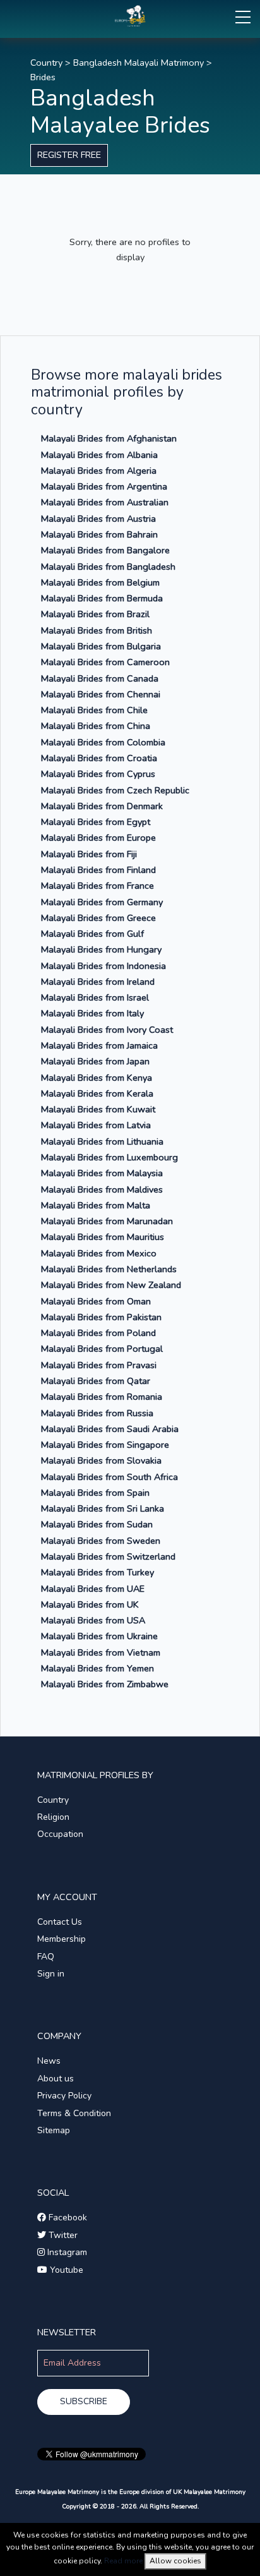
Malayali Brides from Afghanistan (109, 438)
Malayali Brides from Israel (95, 997)
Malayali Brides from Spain (95, 1493)
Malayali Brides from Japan (95, 1061)
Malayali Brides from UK (90, 1604)
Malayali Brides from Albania (99, 455)
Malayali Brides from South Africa (109, 1477)
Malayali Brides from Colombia (103, 742)
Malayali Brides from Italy (92, 1013)
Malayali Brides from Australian (105, 502)
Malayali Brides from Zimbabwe (105, 1684)
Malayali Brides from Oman (96, 1301)
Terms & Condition (74, 2113)
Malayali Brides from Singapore (105, 1445)
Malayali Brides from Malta (96, 1205)
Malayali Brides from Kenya (97, 1078)
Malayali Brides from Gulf (92, 934)
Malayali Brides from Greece (98, 918)
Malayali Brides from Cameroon (105, 662)
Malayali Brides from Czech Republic (115, 790)
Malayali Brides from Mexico (99, 1253)
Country (46, 63)
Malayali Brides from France (98, 886)
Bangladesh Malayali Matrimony (139, 63)
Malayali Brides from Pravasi (99, 1365)
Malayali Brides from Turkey (98, 1572)
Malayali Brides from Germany (102, 902)
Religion (53, 1817)
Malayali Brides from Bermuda (102, 598)
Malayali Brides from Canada (100, 678)
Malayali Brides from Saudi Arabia (110, 1429)
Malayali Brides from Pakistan (101, 1317)
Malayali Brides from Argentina (104, 486)
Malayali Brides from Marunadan (107, 1221)
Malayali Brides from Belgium (100, 582)
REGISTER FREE (69, 155)
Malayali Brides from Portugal (102, 1349)
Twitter (62, 2235)
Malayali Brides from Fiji (89, 854)
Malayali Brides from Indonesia (103, 966)
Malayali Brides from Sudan (97, 1524)
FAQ (46, 1957)
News (49, 2061)
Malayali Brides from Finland (98, 870)
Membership (62, 1939)
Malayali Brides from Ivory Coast (107, 1030)
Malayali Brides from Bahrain (99, 534)
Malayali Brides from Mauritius (103, 1237)
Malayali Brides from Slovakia (101, 1460)
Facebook (67, 2218)
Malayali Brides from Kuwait (98, 1109)
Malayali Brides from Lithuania (102, 1141)
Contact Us (60, 1922)
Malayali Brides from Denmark (102, 806)
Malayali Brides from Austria (98, 519)
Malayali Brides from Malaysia (102, 1173)
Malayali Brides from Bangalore (105, 550)
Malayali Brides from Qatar (96, 1381)
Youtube (65, 2270)
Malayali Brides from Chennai (101, 694)
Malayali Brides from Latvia (96, 1125)
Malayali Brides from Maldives (102, 1189)
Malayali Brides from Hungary (101, 949)
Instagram (66, 2252)
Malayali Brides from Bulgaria (101, 646)
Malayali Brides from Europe (98, 838)
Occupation (60, 1834)
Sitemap (54, 2130)
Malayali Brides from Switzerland (108, 1556)
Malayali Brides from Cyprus (98, 774)
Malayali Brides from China (96, 726)
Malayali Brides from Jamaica (99, 1045)
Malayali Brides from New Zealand (111, 1285)
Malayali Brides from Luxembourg (109, 1157)
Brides (43, 77)
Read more (123, 2561)
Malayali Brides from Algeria (99, 471)
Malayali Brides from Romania (102, 1397)
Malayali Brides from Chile (94, 710)
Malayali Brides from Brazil (95, 614)
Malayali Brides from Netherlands (109, 1269)
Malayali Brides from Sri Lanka (103, 1508)
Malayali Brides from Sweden (101, 1541)
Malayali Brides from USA (93, 1620)
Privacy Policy (64, 2096)
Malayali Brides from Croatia (99, 758)
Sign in (51, 1974)
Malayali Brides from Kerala (97, 1093)
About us (56, 2079)
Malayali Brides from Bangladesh (108, 567)
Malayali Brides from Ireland (98, 982)
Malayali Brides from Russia (97, 1413)
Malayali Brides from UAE (93, 1589)
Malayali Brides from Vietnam (101, 1652)
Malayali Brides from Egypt (96, 822)
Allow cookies (175, 2561)
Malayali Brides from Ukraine (99, 1636)
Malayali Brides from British (97, 630)
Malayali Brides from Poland (98, 1333)
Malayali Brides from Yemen (98, 1668)
